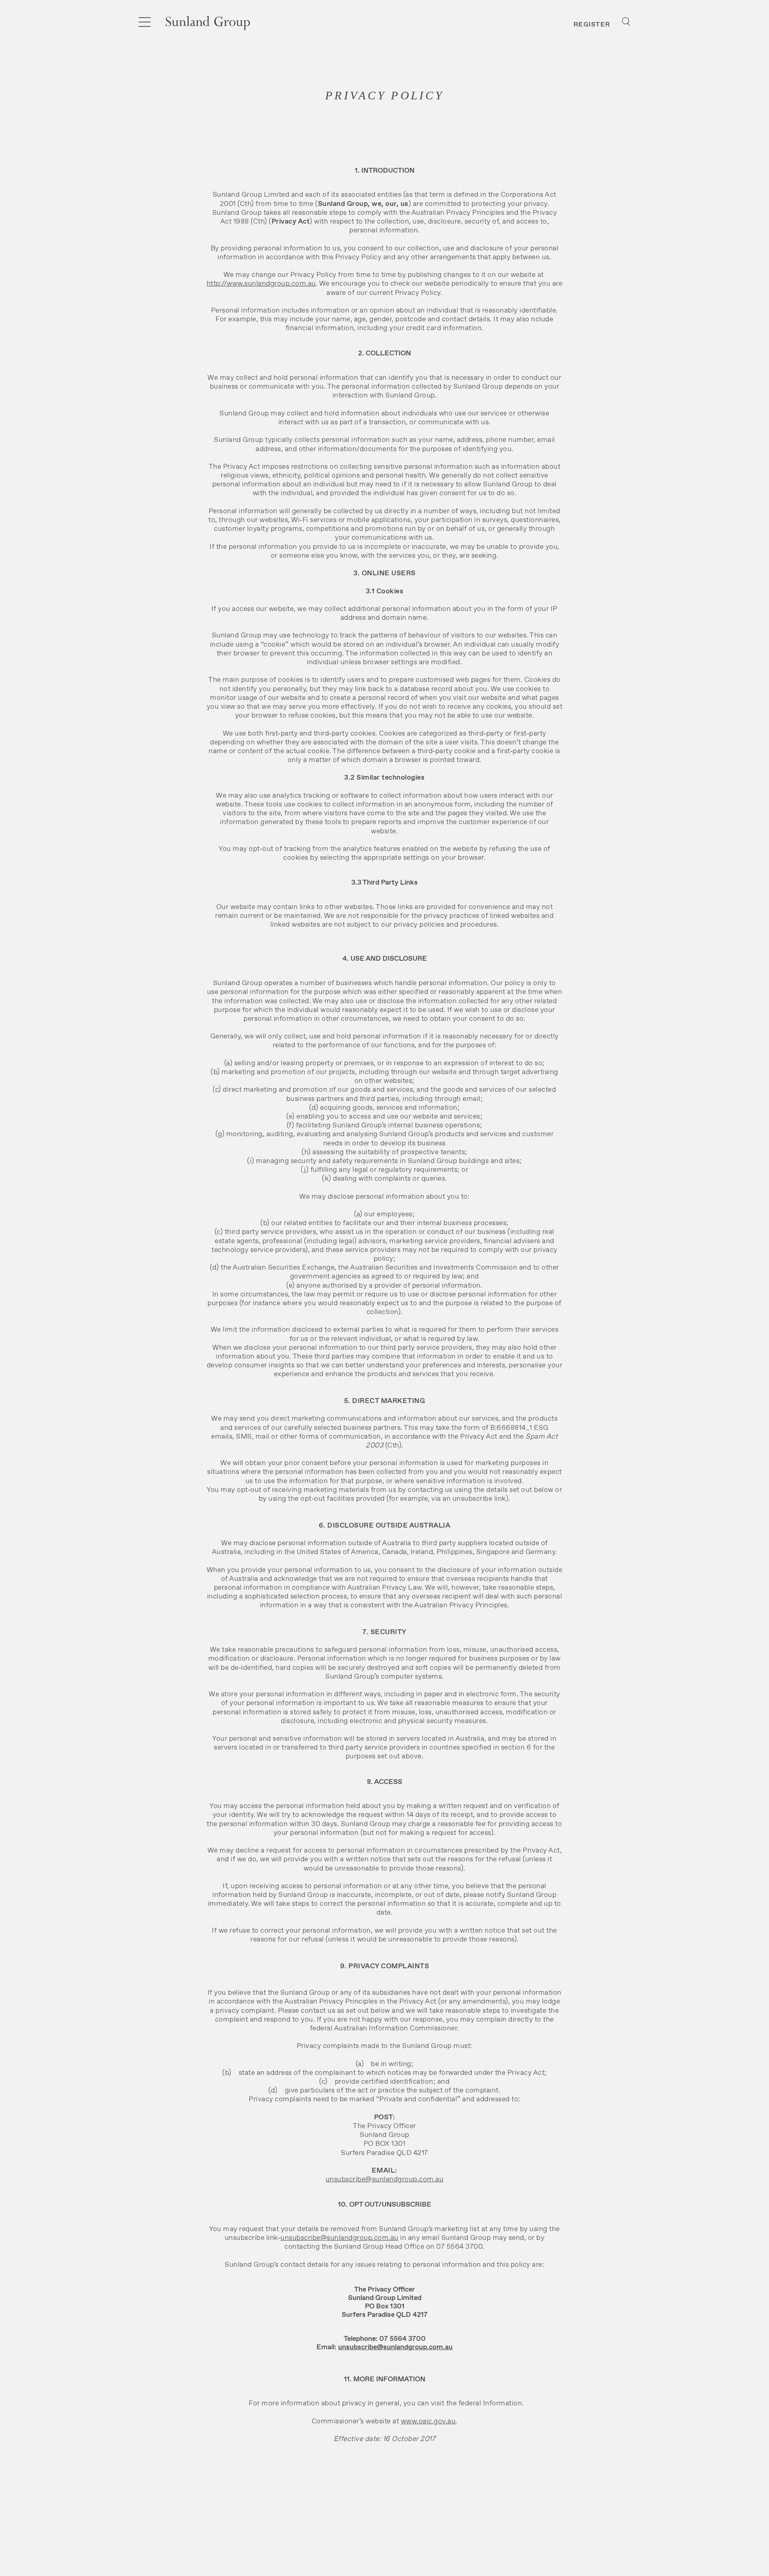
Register (592, 24)
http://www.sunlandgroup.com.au (261, 283)
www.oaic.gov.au (428, 2421)
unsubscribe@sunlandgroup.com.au (385, 2179)
